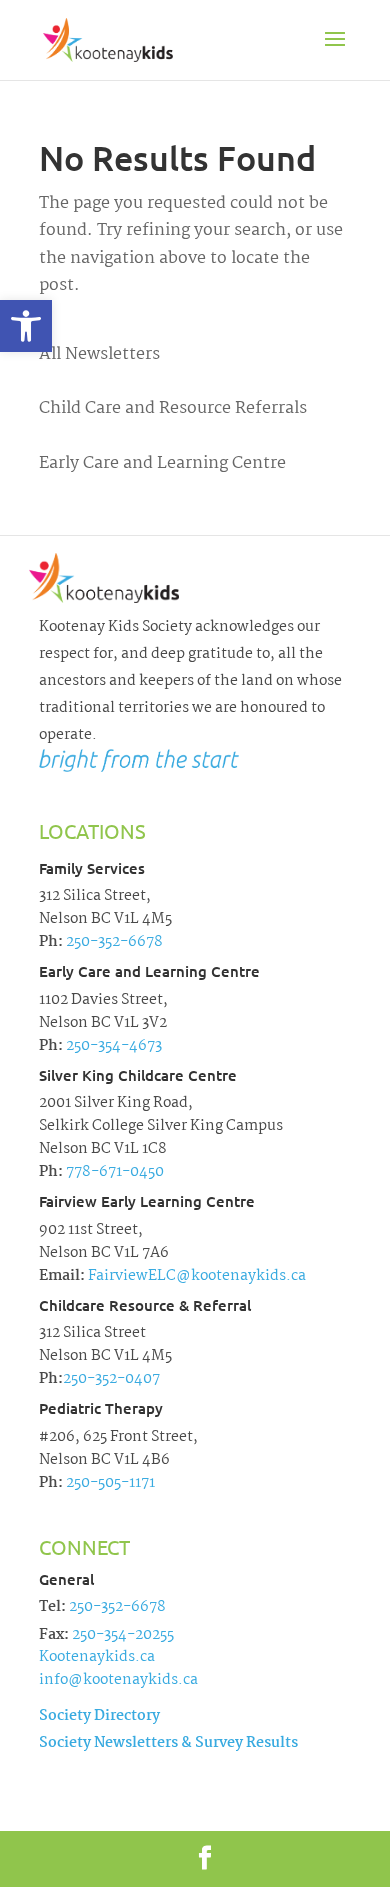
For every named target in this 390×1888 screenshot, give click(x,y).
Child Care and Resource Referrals (173, 408)
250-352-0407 (111, 1379)
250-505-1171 (109, 1483)
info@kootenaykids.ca (118, 1680)
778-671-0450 (113, 1172)
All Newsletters (99, 354)
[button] (26, 326)
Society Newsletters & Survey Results (168, 1743)
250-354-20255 (123, 1635)
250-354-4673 (112, 1046)
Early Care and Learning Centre (162, 463)
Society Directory (99, 1716)
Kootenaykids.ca (97, 1657)
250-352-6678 (113, 942)
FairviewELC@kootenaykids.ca (195, 1276)
